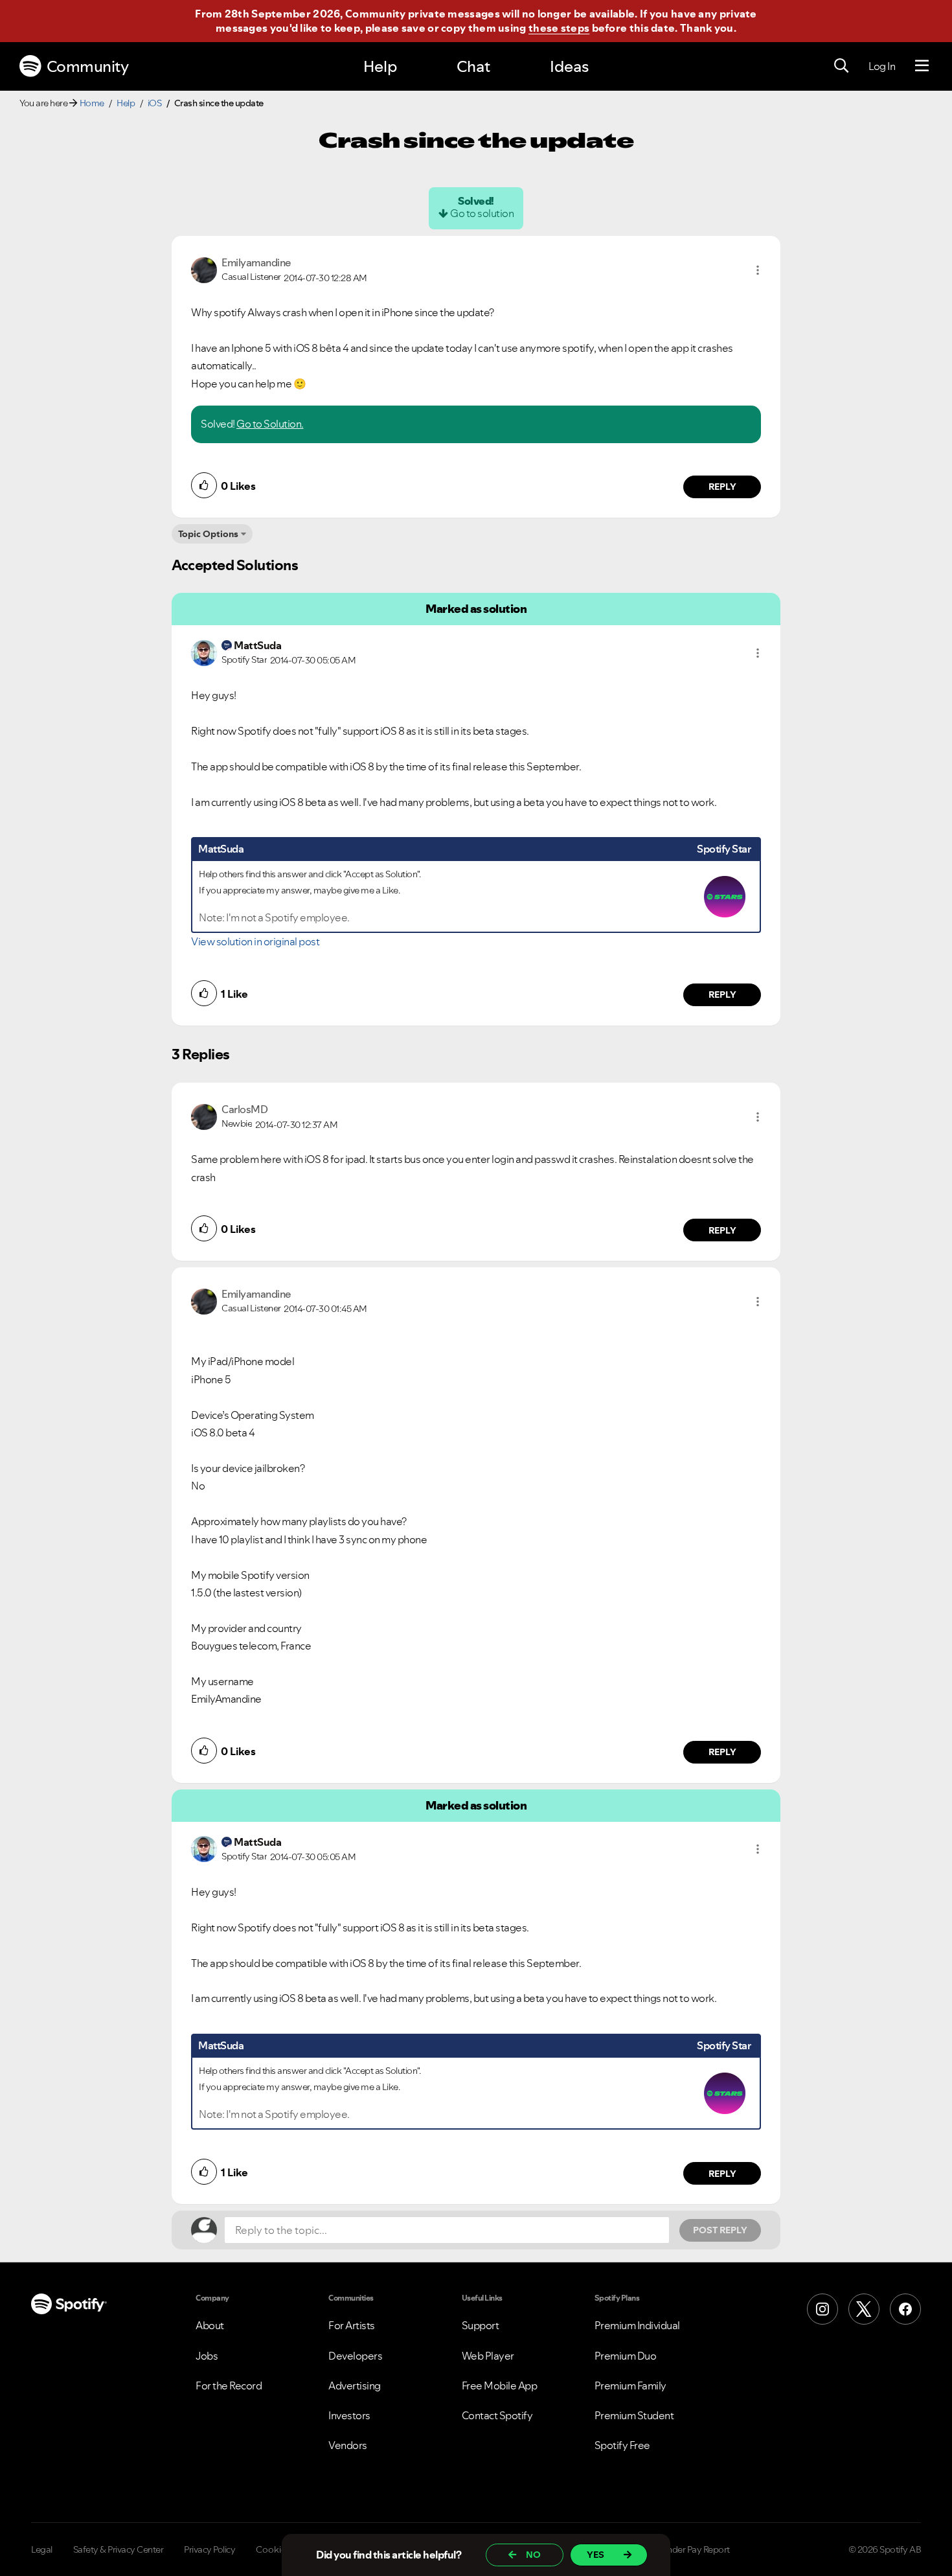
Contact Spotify (497, 2415)
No (533, 2555)
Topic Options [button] (208, 534)
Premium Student (634, 2415)
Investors (349, 2415)
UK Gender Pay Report (686, 2549)
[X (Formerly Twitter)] (864, 2309)
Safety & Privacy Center (119, 2549)
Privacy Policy (210, 2549)
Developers (355, 2356)
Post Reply (720, 2230)
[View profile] (204, 269)
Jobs (207, 2356)
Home (92, 103)
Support (481, 2325)
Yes (595, 2555)
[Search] (841, 66)
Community (88, 66)
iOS (155, 103)
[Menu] (922, 66)
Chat (473, 66)
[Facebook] (905, 2309)
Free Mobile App (500, 2386)
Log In (882, 66)
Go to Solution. (270, 424)
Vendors (348, 2445)
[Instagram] (822, 2309)
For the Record (229, 2386)
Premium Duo (626, 2356)
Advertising (355, 2386)
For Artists (352, 2325)
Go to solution (482, 213)
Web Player (488, 2356)
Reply (722, 487)
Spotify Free (622, 2445)
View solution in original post (255, 941)
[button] (758, 270)
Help (380, 66)
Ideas (569, 66)
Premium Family (630, 2386)
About (210, 2325)
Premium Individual (637, 2325)
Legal (42, 2549)
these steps (559, 28)
